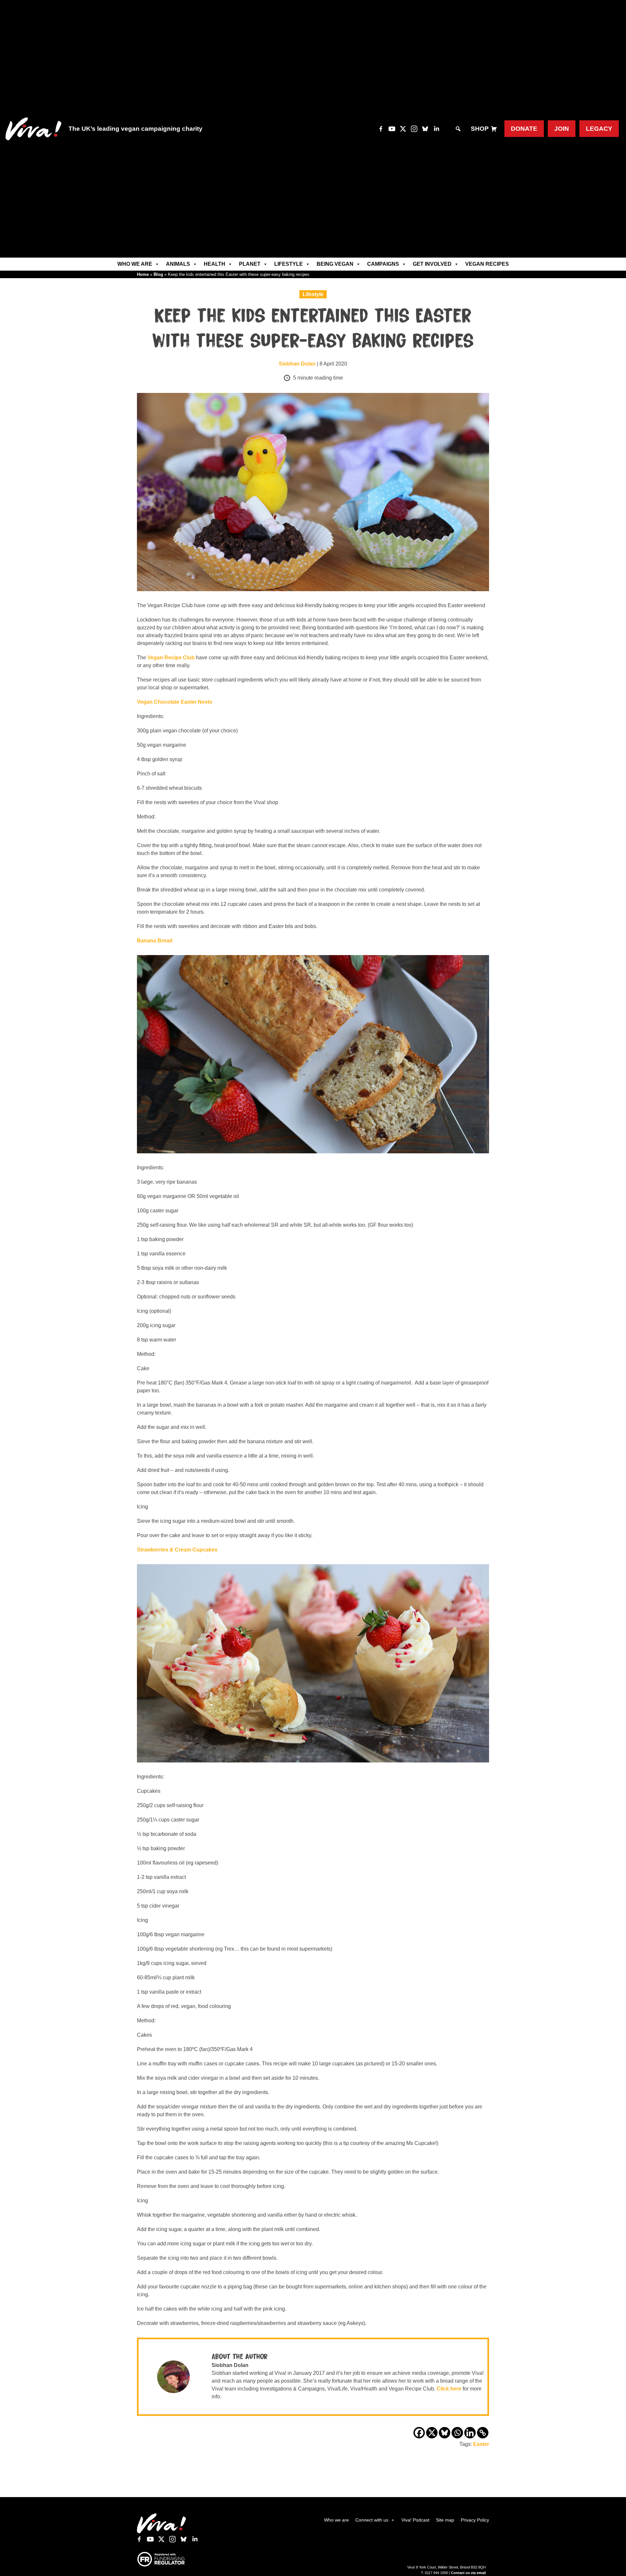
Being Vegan (335, 264)
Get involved (432, 264)
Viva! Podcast (415, 2520)
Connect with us (372, 2520)
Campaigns (383, 264)
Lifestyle (289, 264)
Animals (178, 264)
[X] (432, 2433)
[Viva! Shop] (494, 129)
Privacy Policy (475, 2520)
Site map (445, 2520)
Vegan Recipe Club (172, 658)
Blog (158, 274)
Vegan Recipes (487, 264)
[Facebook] (419, 2433)
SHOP (480, 129)
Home (143, 274)
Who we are (135, 264)
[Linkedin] (470, 2433)
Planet (250, 264)
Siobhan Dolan (297, 364)
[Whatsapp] (457, 2433)
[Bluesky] (445, 2433)
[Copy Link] (483, 2433)
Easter (481, 2444)
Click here (449, 2389)
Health (215, 264)
